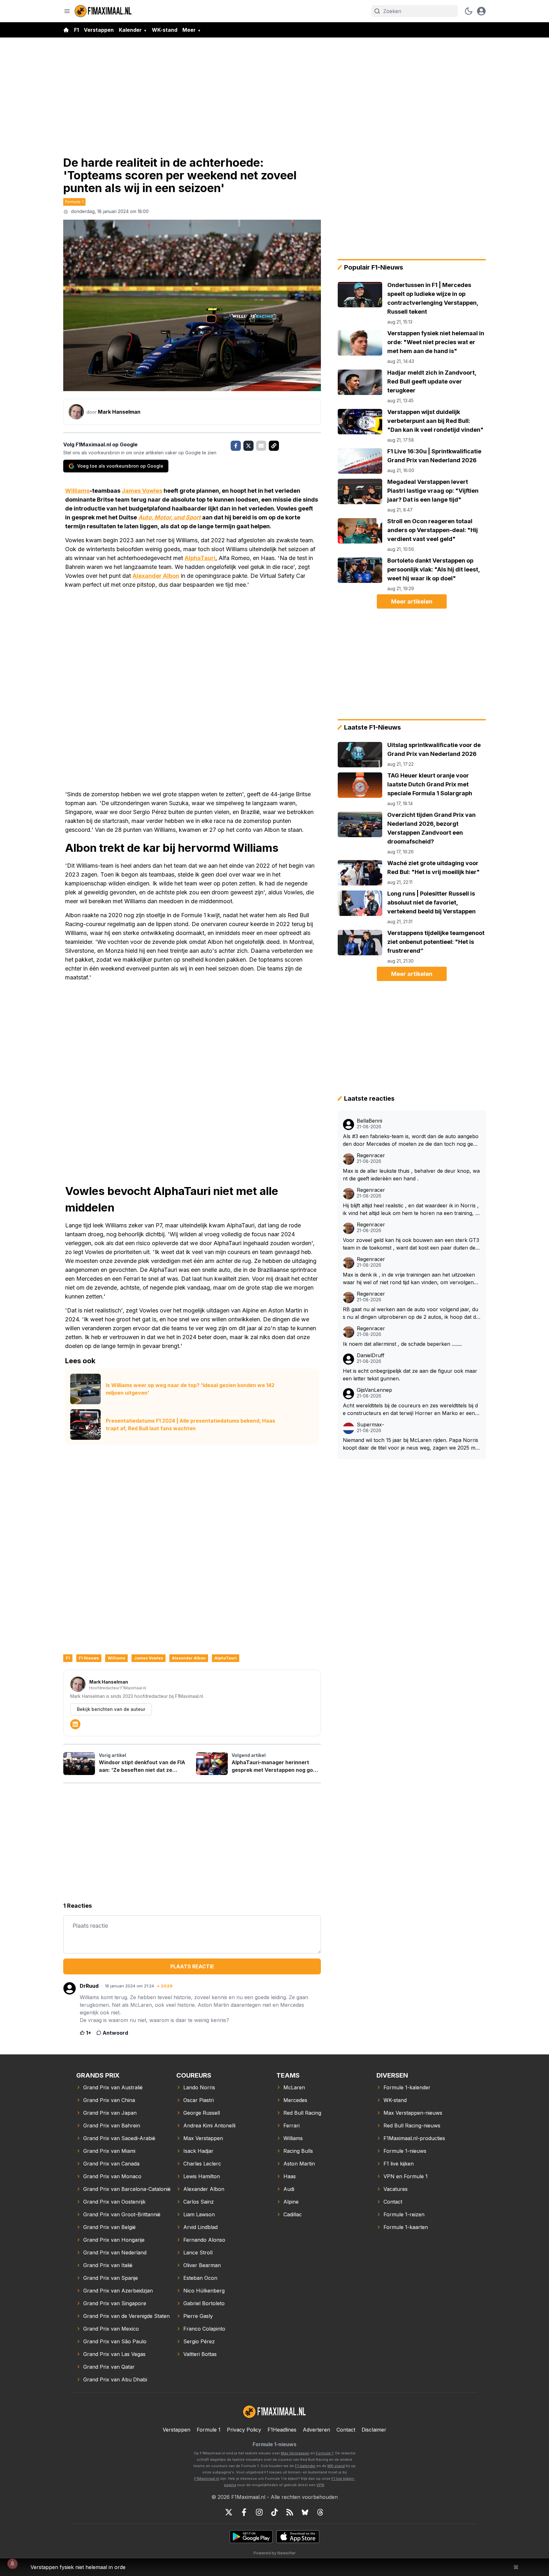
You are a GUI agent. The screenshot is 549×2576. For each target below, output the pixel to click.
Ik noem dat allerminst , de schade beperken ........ (402, 1344)
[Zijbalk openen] (67, 11)
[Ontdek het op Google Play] (251, 2537)
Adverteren (316, 2430)
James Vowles (142, 491)
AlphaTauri (200, 558)
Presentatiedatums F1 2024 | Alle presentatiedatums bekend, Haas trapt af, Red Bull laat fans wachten (190, 1425)
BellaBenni (369, 1121)
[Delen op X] (248, 446)
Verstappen (99, 30)
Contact (346, 2430)
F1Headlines (282, 2430)
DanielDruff (371, 1355)
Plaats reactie (192, 1966)
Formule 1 (74, 202)
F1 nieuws (89, 1658)
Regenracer (371, 1155)
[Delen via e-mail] (261, 446)
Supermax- (370, 1425)
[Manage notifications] (12, 2564)
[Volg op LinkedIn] (75, 1724)
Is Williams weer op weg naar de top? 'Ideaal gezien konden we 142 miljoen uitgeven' (190, 1389)
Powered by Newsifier (274, 2553)
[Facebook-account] (244, 2512)
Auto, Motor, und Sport (169, 517)
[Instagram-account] (259, 2512)
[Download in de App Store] (298, 2537)
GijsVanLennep (374, 1390)
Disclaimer (374, 2430)
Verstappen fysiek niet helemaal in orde (78, 2567)
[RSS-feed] (290, 2512)
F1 (76, 30)
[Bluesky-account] (305, 2512)
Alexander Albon (156, 576)
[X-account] (229, 2512)
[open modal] (481, 11)
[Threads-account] (320, 2512)
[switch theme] (469, 11)
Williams (77, 491)
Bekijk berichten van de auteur (111, 1709)
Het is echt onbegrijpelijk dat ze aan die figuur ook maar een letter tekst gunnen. (410, 1375)
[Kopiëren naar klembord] (274, 446)
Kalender (130, 30)
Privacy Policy (244, 2430)
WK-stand (165, 30)
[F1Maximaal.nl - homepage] (103, 11)
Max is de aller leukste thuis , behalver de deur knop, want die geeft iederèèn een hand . (411, 1175)
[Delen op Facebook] (236, 446)
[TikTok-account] (274, 2512)
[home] (66, 30)
